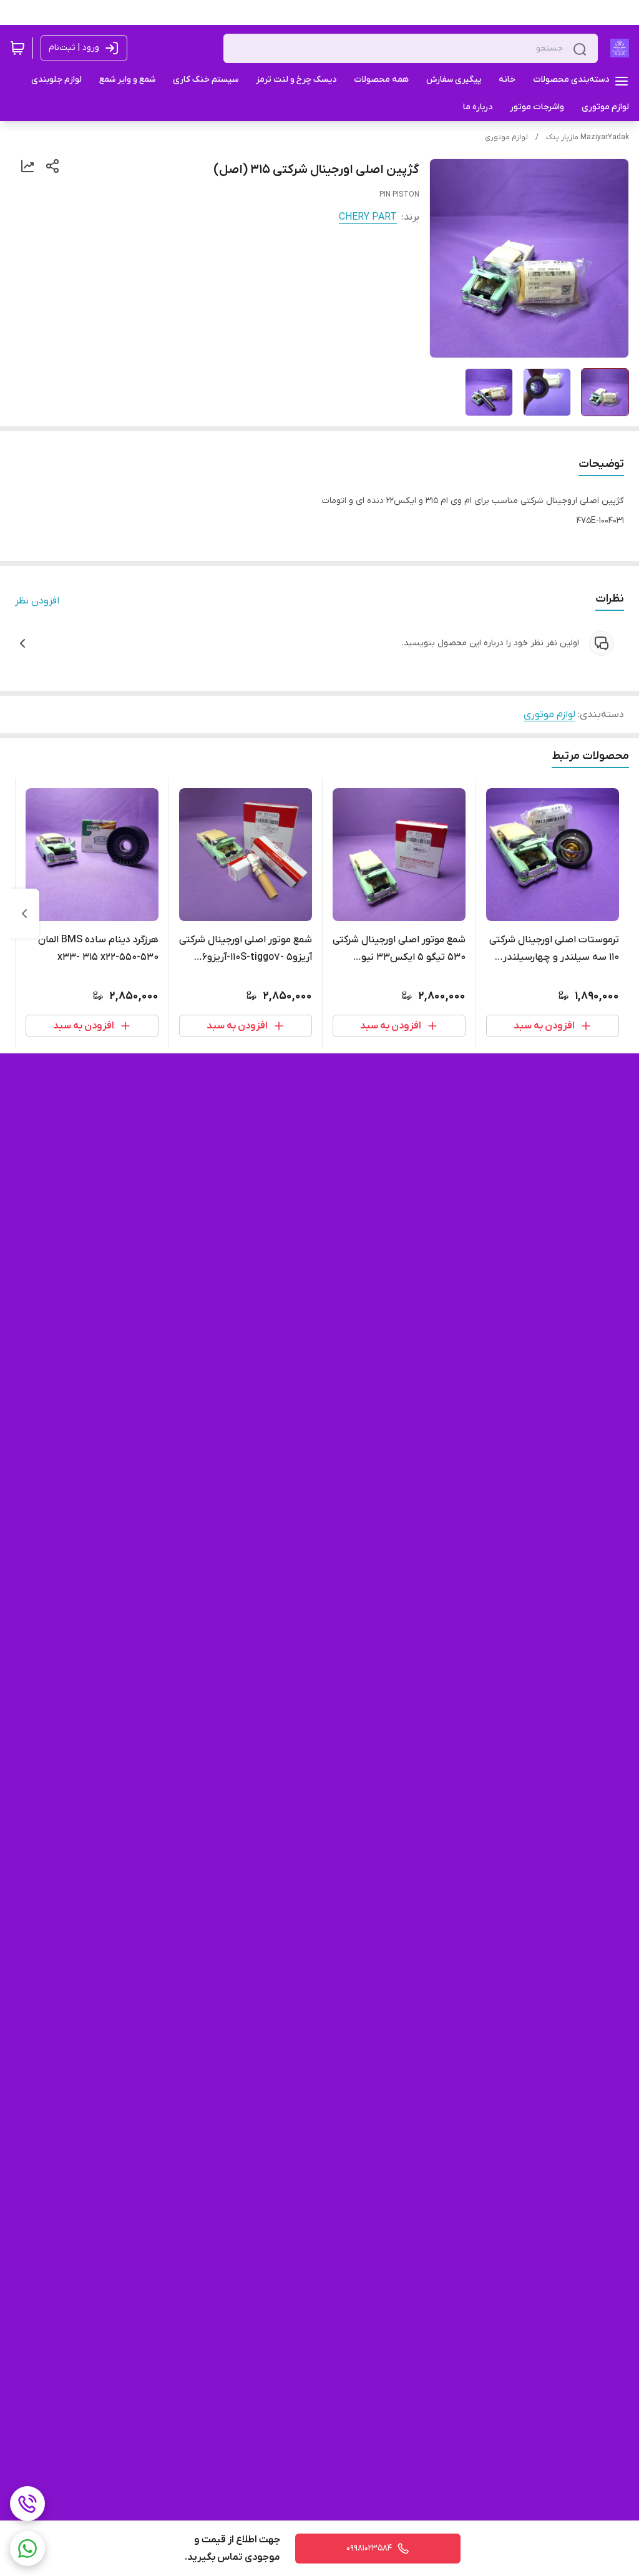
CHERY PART (368, 217)
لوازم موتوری (506, 137)
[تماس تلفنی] (27, 2504)
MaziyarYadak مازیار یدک (588, 137)
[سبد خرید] (17, 48)
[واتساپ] (27, 2549)
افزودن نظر (37, 601)
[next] (24, 914)
